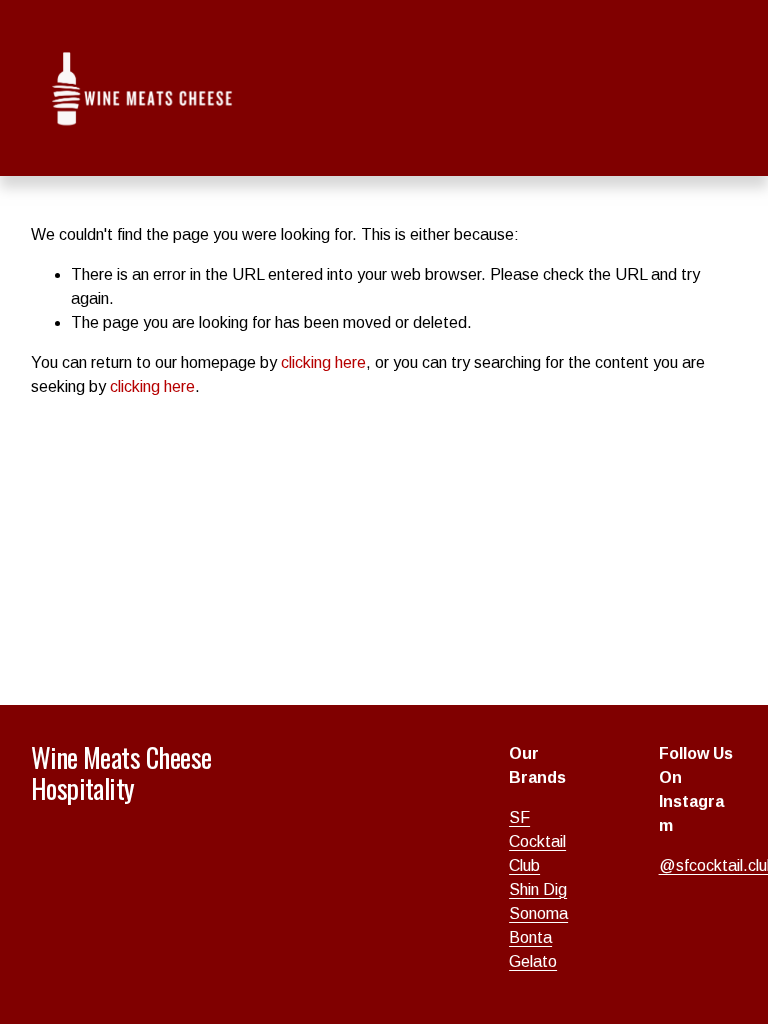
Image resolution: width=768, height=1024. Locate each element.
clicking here (323, 362)
